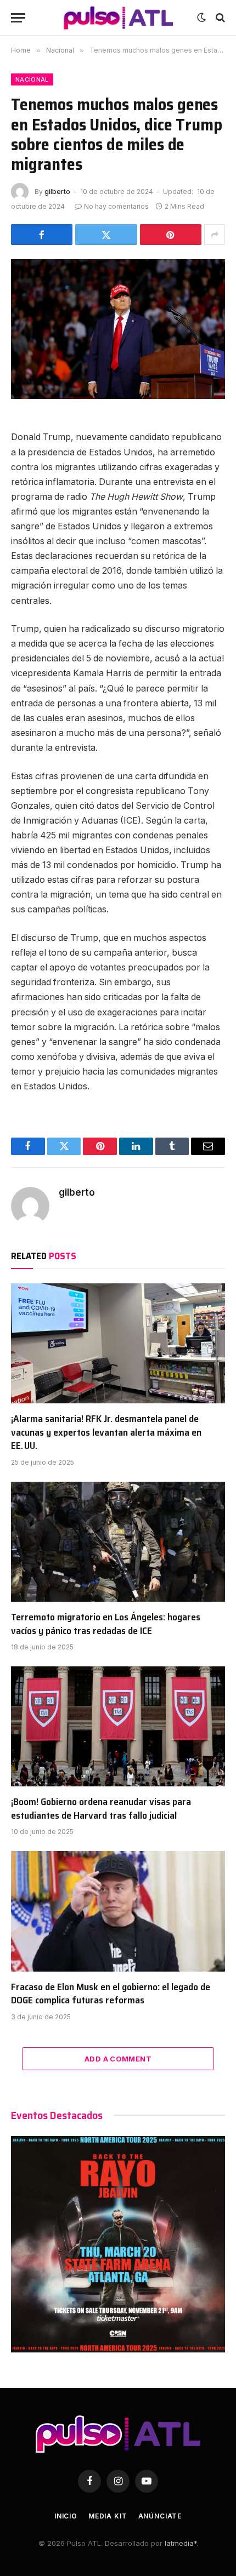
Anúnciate (160, 2516)
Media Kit (108, 2516)
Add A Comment (118, 2059)
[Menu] (18, 18)
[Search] (219, 18)
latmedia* (181, 2543)
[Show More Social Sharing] (215, 235)
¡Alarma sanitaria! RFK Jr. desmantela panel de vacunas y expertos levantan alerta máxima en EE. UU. (106, 1432)
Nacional (32, 79)
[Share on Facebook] (42, 235)
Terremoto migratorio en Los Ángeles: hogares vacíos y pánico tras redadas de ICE (106, 1624)
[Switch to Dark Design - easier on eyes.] (201, 18)
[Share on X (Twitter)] (106, 235)
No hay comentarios (116, 206)
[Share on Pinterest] (171, 235)
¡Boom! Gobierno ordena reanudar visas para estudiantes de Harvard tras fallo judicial (101, 1808)
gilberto (57, 192)
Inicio (66, 2516)
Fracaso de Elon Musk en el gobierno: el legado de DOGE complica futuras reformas (111, 1994)
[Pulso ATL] (118, 18)
